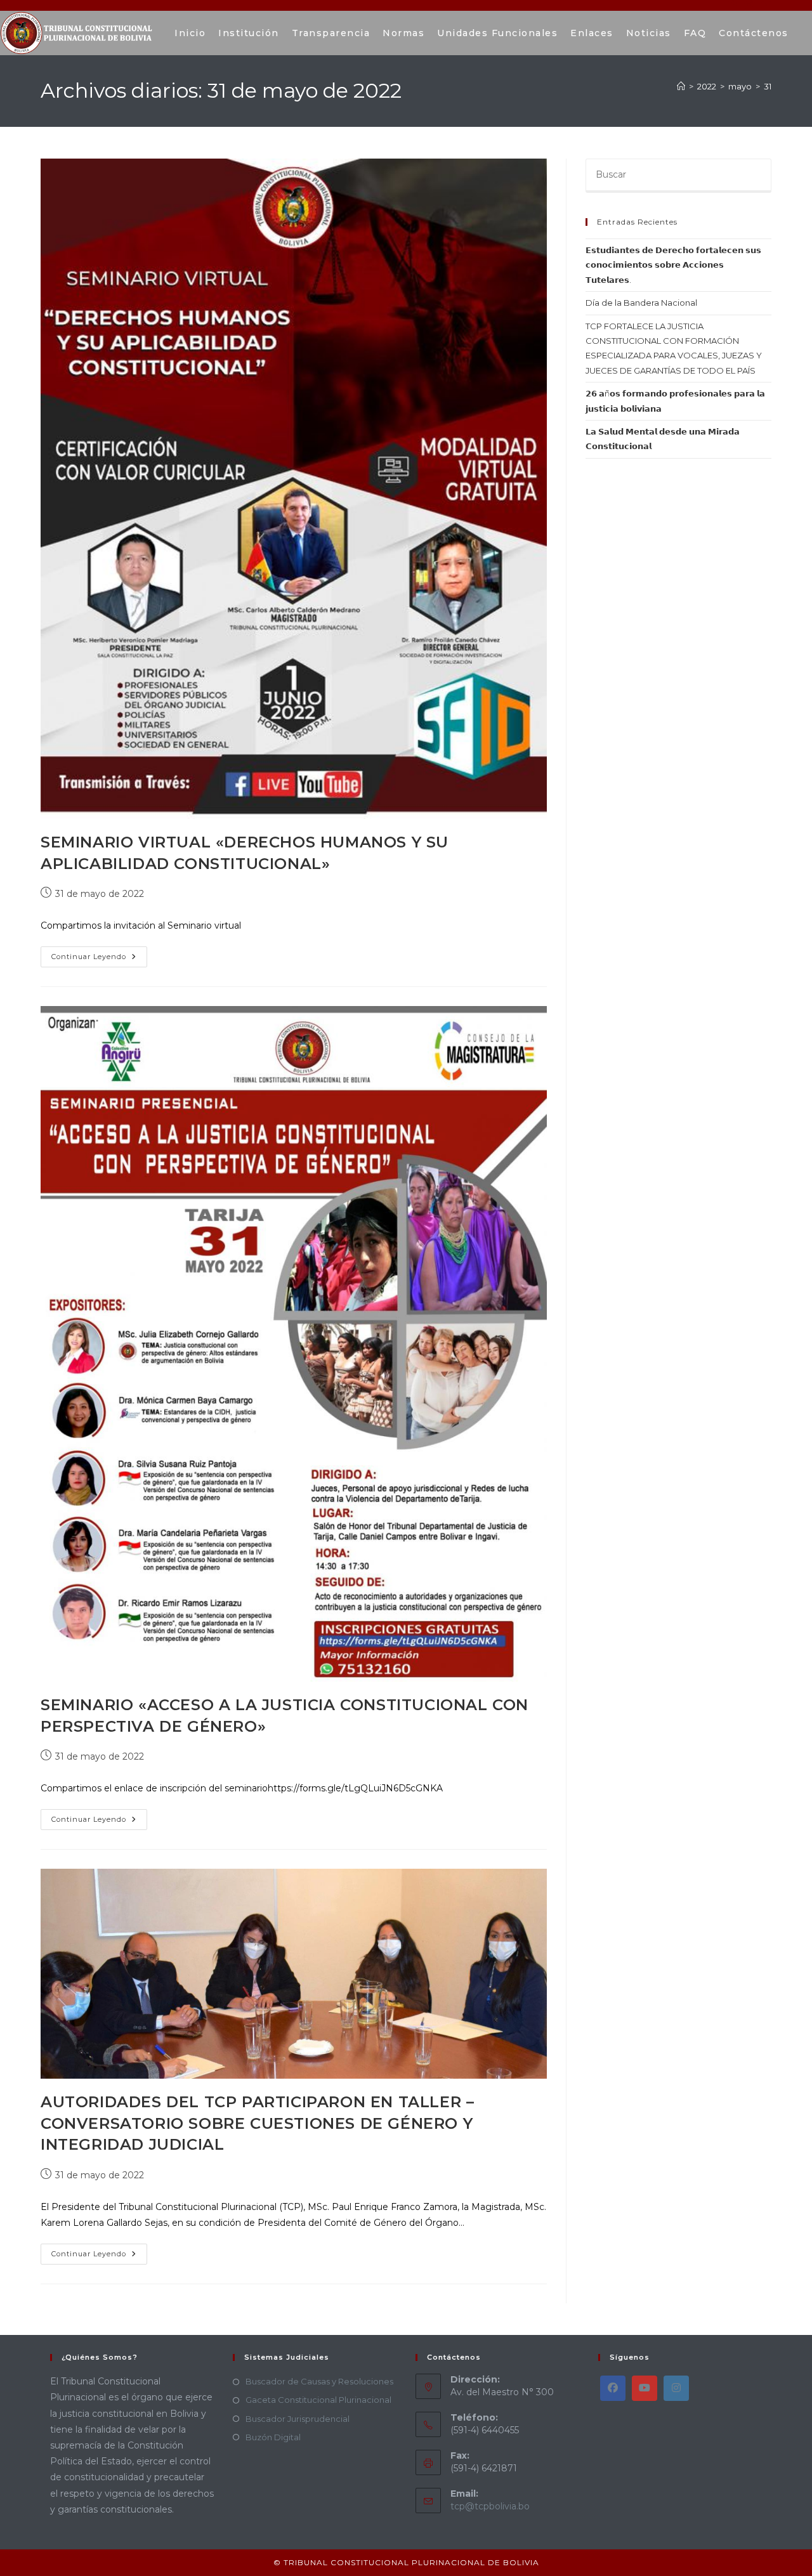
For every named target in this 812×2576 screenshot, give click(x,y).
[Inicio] (681, 86)
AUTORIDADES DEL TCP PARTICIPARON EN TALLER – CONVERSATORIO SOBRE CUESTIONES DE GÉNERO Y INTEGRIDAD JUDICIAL (257, 2123)
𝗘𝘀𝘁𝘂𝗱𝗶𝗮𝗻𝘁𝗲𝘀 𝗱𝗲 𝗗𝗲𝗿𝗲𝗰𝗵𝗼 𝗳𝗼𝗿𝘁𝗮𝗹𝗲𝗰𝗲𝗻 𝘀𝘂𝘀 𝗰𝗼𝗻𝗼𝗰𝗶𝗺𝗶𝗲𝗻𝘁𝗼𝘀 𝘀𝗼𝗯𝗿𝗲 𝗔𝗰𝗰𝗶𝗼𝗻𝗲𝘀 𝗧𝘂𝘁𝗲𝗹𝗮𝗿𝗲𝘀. (673, 265)
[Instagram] (676, 2388)
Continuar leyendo (99, 954)
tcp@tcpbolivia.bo (490, 2506)
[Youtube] (645, 2388)
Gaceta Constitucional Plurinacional (318, 2400)
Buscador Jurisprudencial (298, 2419)
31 (768, 86)
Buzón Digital (273, 2437)
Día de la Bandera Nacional (641, 303)
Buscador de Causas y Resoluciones (319, 2381)
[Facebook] (613, 2388)
